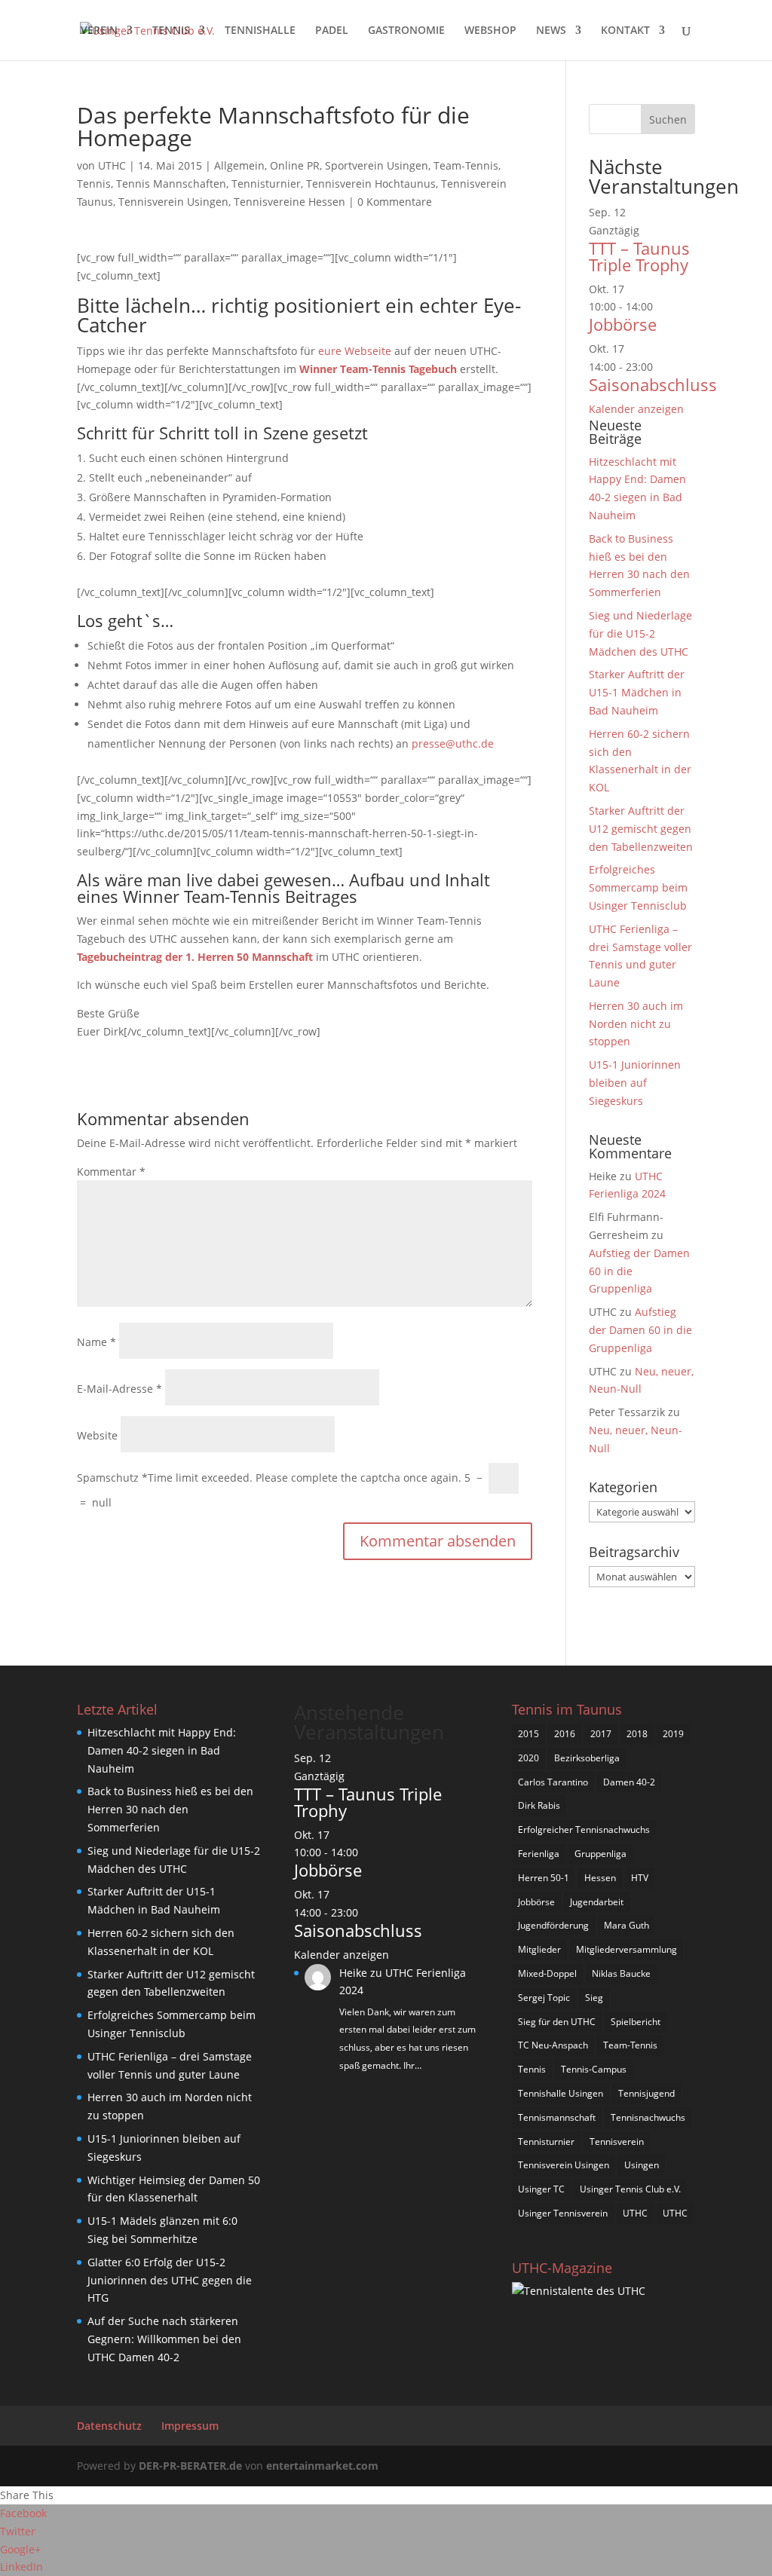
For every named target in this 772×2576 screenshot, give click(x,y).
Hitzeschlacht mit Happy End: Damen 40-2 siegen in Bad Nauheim (162, 1750)
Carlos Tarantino (553, 1782)
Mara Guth (626, 1925)
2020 (528, 1758)
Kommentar (111, 1172)
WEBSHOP (490, 31)
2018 (637, 1734)
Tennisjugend (646, 2093)
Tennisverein (617, 2142)
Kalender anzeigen (636, 409)
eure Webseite (355, 351)
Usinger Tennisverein (563, 2213)
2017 (601, 1734)
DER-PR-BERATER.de (190, 2466)
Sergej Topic (544, 1998)
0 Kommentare (395, 202)
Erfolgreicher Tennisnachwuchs (584, 1830)
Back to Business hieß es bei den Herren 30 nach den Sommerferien (170, 1809)
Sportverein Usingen (377, 165)
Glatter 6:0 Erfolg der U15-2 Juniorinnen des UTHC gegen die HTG (170, 2280)
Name (96, 1342)
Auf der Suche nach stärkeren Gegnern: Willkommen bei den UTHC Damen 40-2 (164, 2339)
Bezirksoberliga (587, 1758)
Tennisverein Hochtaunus (371, 184)
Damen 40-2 (629, 1782)
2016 (565, 1734)
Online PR (295, 165)
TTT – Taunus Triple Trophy (639, 256)
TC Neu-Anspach (553, 2045)
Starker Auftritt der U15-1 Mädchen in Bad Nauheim (637, 692)
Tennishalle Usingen (561, 2093)
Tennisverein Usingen (173, 202)
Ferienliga (539, 1854)
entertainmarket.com (322, 2466)
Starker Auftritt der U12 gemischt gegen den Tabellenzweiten (641, 829)
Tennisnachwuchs (648, 2117)
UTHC (112, 165)
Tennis (94, 184)
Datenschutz (109, 2426)
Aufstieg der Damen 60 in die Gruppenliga (640, 1330)
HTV (640, 1878)
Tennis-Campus (594, 2069)
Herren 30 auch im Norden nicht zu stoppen (636, 1024)
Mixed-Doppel (547, 1973)
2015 (528, 1734)
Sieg (594, 1998)
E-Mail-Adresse (119, 1389)
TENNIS (171, 31)
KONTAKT (625, 31)
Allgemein (239, 165)
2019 (673, 1734)
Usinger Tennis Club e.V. (630, 2189)
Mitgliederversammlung (626, 1949)
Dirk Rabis (539, 1805)
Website (97, 1435)
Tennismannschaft (557, 2117)
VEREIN (99, 31)
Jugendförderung (553, 1925)
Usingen (642, 2165)
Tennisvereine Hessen (289, 202)
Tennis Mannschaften (171, 184)
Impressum (190, 2426)
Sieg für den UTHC (557, 2022)
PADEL (332, 31)
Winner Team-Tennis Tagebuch (378, 369)
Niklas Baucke (621, 1973)
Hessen (600, 1878)
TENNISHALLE (260, 31)
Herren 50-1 (544, 1878)
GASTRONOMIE (406, 31)
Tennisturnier (266, 184)
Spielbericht (636, 2022)
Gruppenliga (600, 1854)
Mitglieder (539, 1949)
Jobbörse (623, 324)
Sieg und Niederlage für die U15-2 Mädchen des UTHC (640, 633)
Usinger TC (541, 2189)
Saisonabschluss (653, 384)
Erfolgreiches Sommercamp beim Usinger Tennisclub (638, 887)
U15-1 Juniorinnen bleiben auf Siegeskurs (635, 1083)
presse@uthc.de (453, 743)
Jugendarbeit (597, 1902)
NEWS (551, 31)
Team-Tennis (466, 165)
